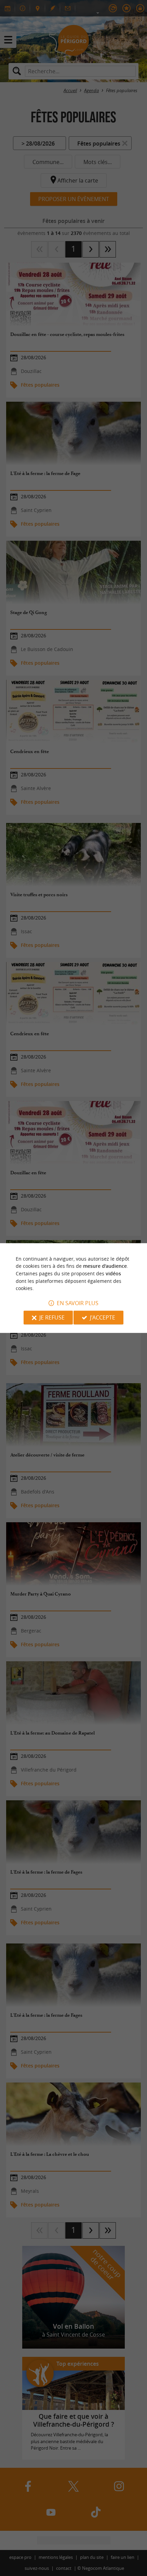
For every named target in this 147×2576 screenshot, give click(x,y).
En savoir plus (78, 1303)
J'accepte (103, 1317)
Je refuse (52, 1317)
